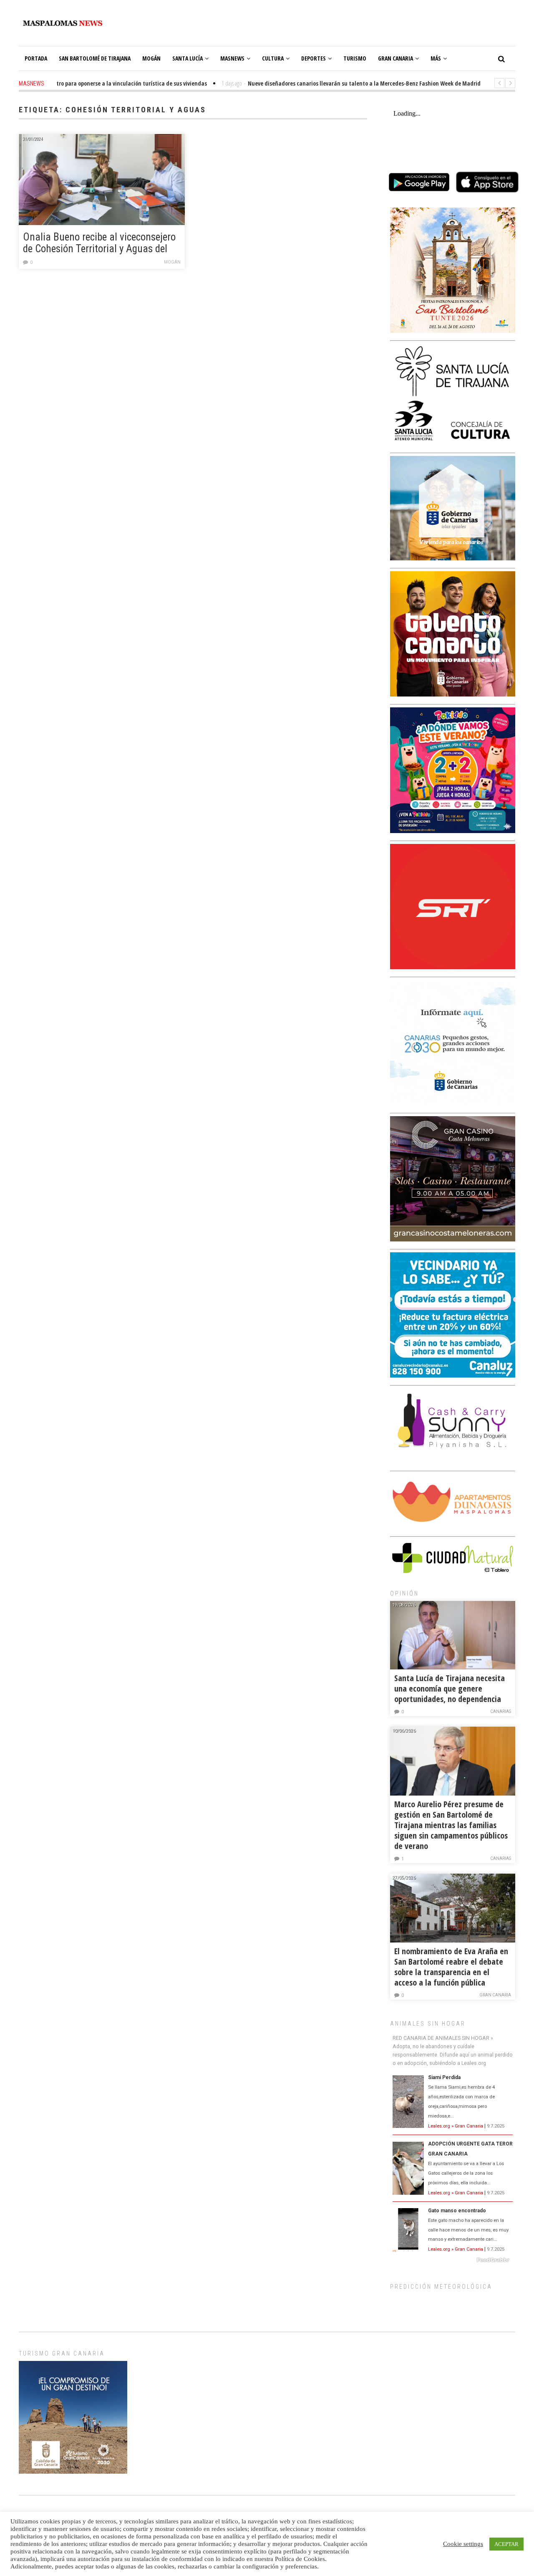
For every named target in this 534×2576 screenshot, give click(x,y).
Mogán (151, 58)
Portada (36, 58)
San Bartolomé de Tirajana (95, 58)
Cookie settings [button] (463, 2544)
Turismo (355, 58)
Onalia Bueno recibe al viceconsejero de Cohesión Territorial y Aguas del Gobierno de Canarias (99, 243)
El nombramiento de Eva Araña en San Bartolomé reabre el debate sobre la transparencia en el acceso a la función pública (451, 1967)
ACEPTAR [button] (506, 2544)
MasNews (232, 58)
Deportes (314, 58)
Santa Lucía (188, 58)
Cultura (273, 58)
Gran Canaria (395, 58)
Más (436, 58)
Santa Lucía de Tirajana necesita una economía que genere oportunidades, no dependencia (450, 1688)
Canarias (501, 1711)
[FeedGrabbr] (453, 2260)
